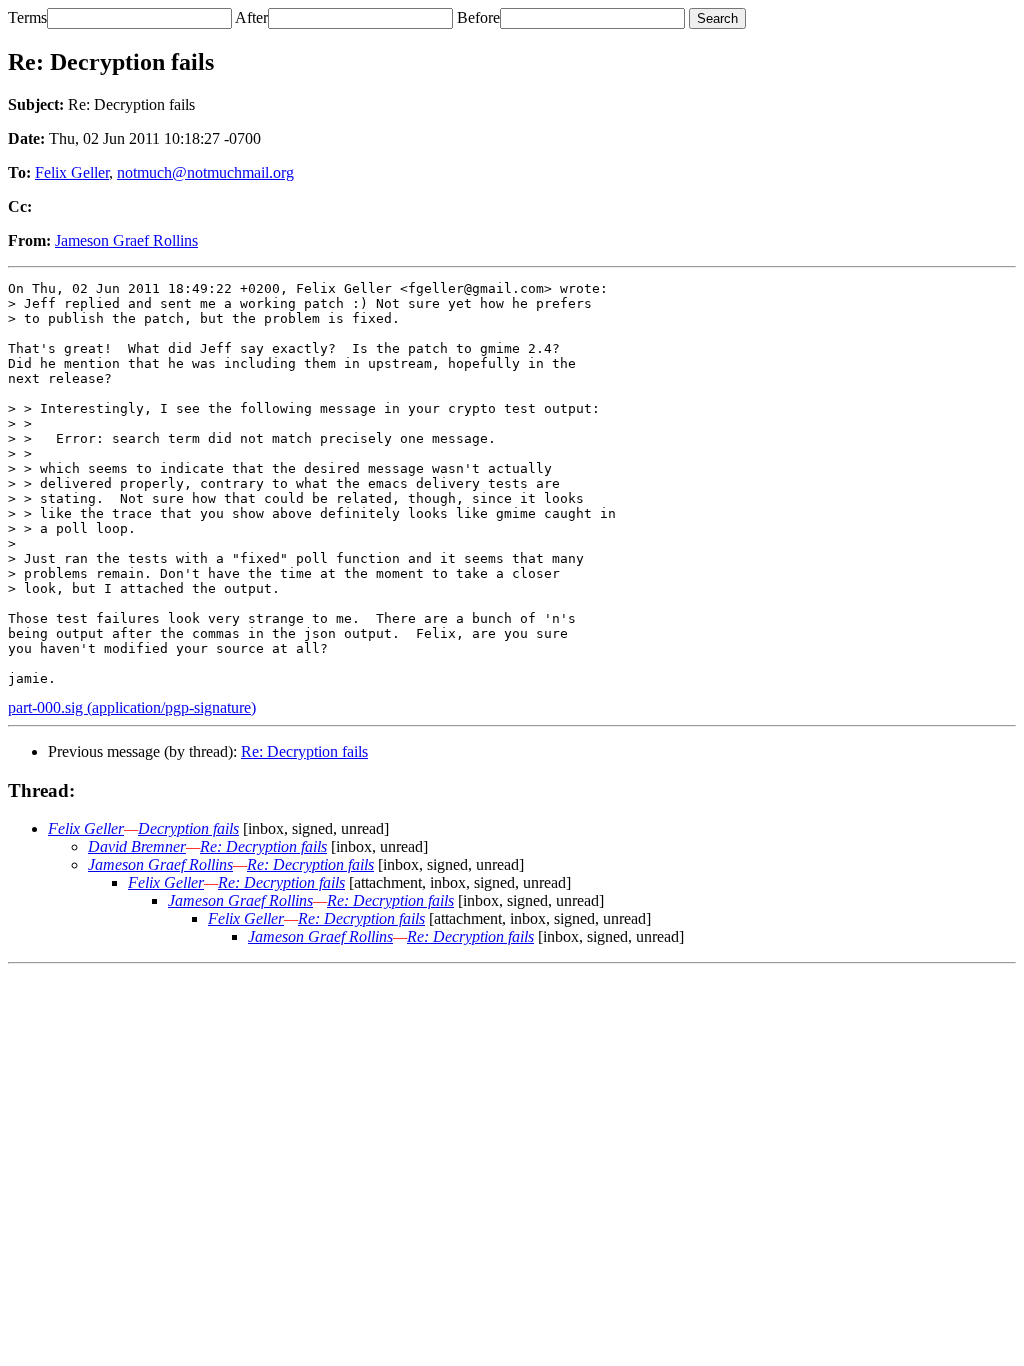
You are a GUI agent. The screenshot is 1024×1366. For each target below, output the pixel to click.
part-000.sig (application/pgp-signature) (132, 707)
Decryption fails (188, 828)
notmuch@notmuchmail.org (205, 172)
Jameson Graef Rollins (126, 240)
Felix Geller (72, 172)
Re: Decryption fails (304, 751)
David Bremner (137, 846)
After (251, 17)
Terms (27, 17)
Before (478, 17)
